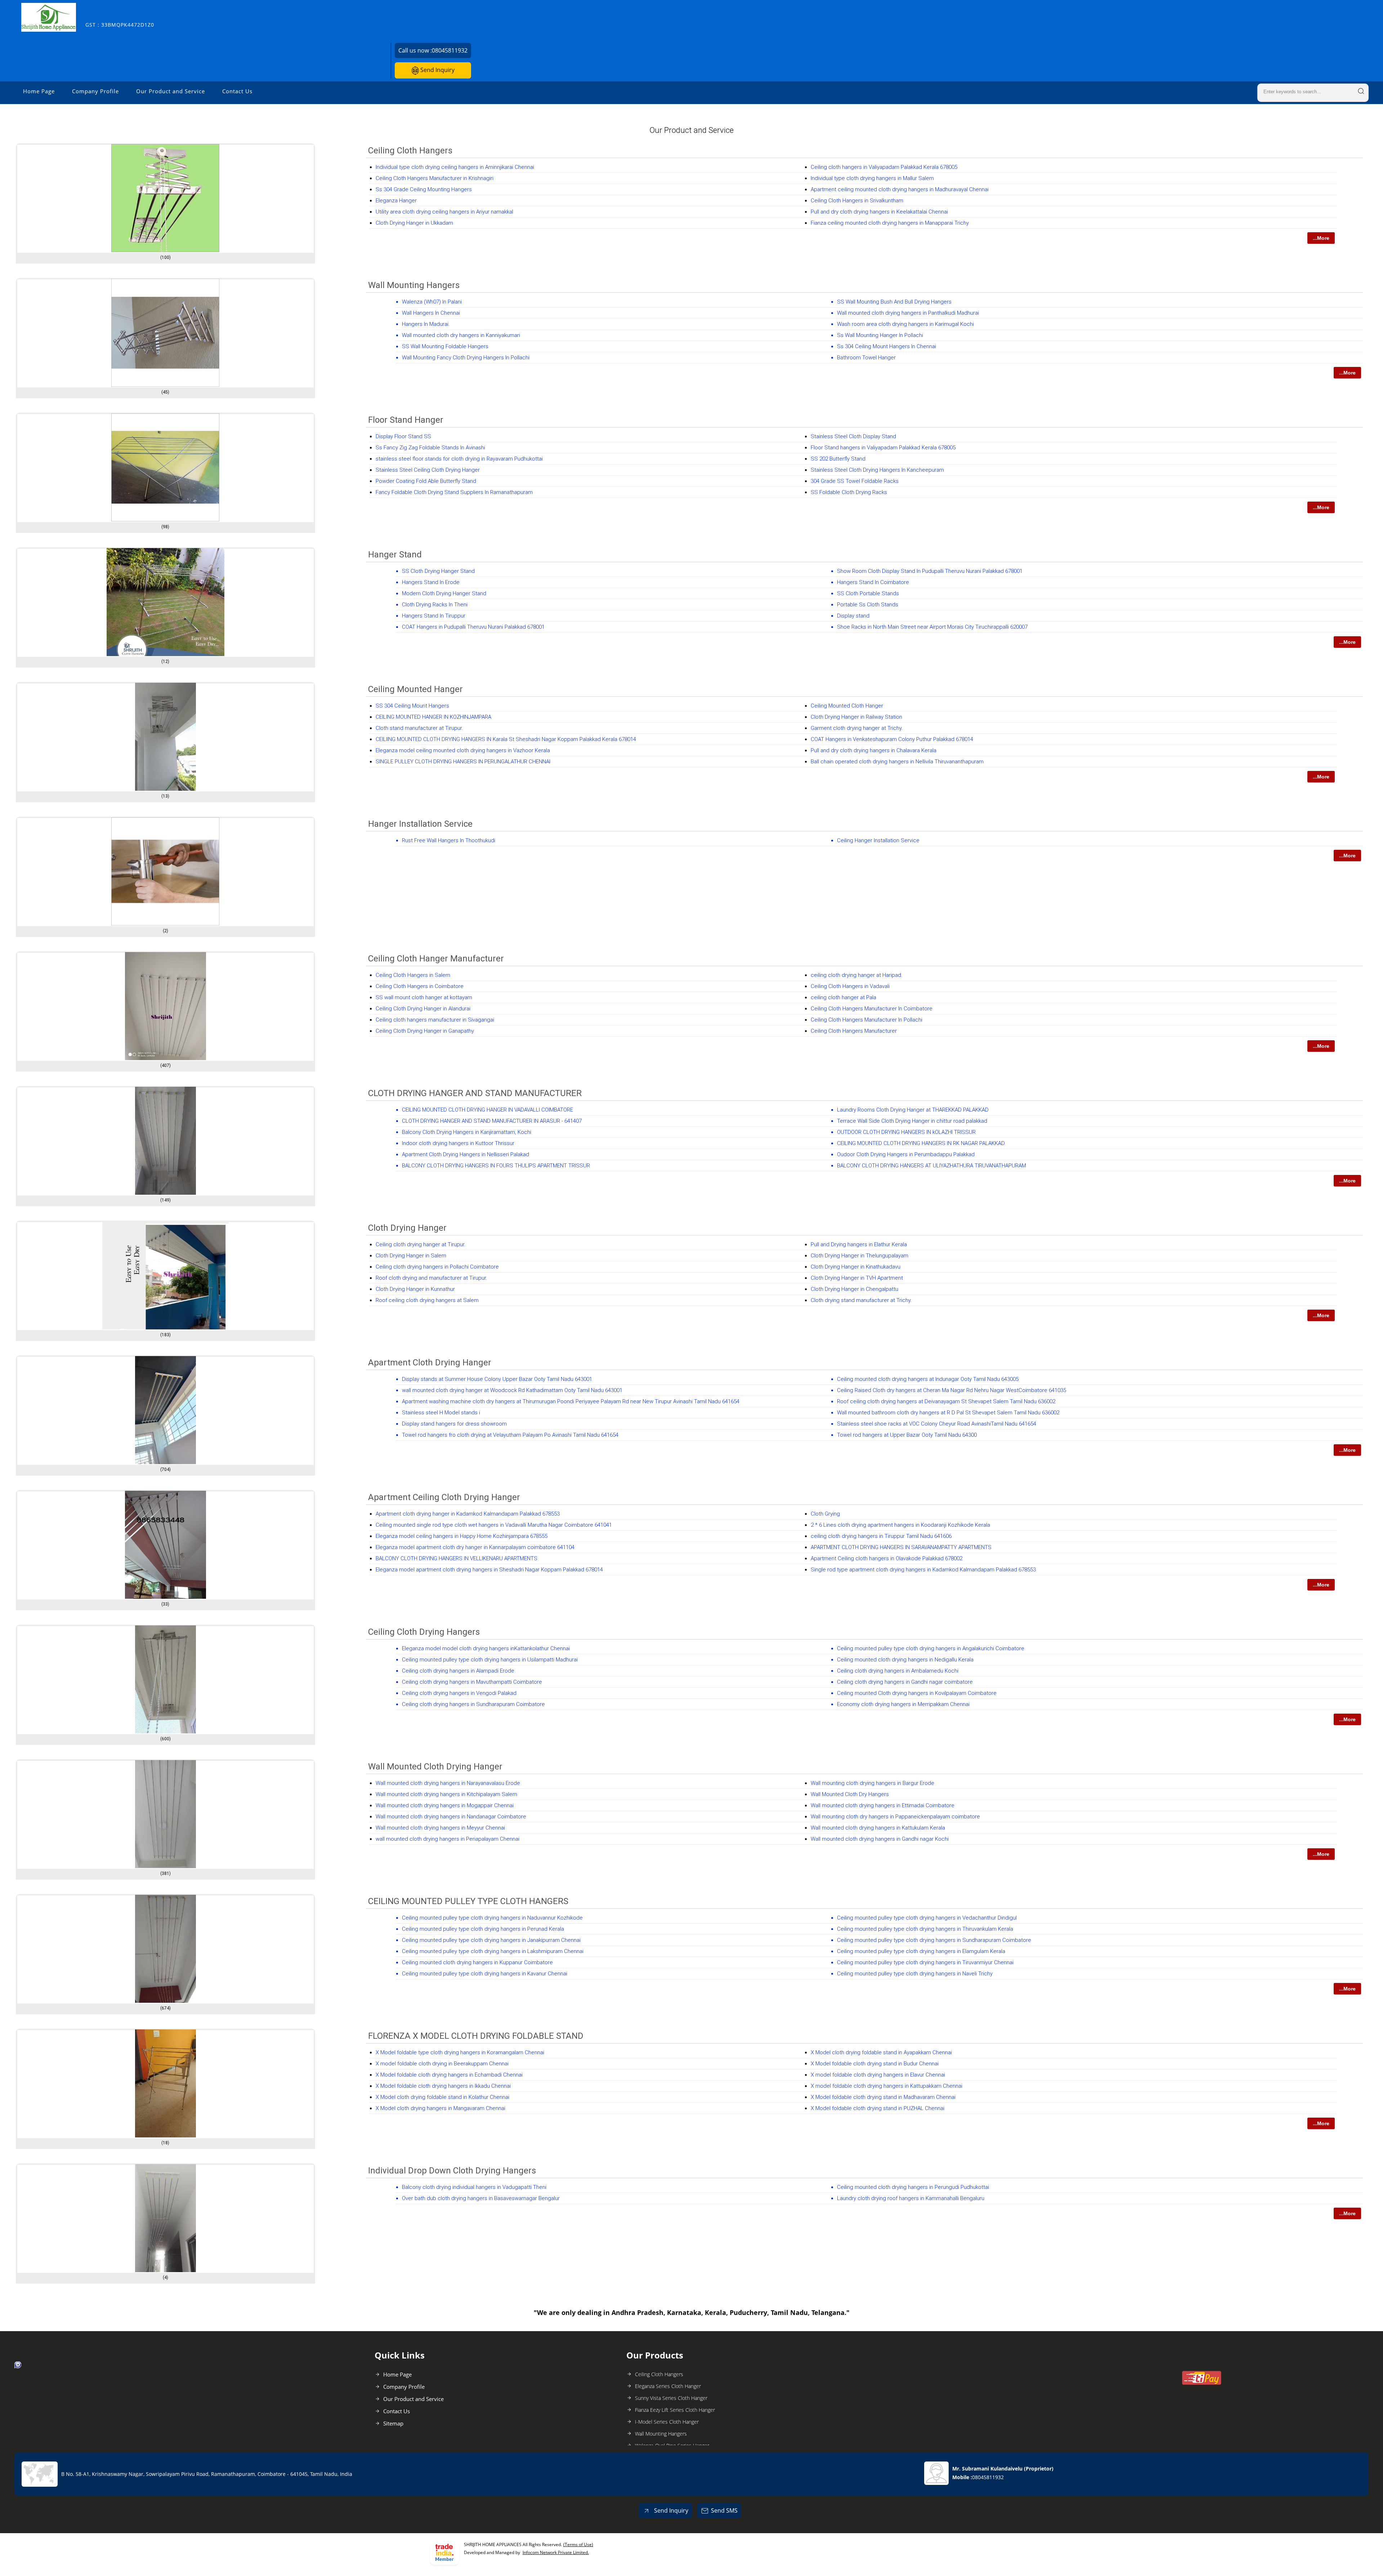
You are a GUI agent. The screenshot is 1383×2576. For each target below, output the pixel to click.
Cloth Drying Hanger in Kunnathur (415, 1289)
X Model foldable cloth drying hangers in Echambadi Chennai (449, 2075)
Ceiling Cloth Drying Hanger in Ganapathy (425, 1031)
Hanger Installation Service (420, 824)
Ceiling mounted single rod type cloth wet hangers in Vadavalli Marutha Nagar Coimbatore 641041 (494, 1525)
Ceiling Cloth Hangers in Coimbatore (420, 986)
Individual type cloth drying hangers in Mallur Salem (872, 178)
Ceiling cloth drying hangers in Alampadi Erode (458, 1671)
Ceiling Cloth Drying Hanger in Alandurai (423, 1009)
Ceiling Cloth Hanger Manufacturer (436, 959)
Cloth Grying (825, 1514)
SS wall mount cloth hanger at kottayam (424, 997)
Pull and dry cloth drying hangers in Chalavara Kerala (874, 750)
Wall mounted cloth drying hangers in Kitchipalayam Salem (446, 1794)
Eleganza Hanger (396, 201)
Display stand (853, 616)
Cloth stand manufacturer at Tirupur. (419, 728)
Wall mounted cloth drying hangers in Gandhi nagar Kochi (880, 1839)
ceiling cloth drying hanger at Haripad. (857, 975)
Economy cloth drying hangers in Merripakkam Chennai (903, 1704)
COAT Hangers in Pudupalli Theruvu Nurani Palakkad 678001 (473, 627)
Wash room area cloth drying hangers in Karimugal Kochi (905, 324)
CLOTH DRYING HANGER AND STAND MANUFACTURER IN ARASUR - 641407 (492, 1121)
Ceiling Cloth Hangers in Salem (413, 975)
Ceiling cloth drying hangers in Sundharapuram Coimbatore (473, 1704)
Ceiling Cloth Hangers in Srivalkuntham (857, 201)
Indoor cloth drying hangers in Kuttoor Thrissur (458, 1143)
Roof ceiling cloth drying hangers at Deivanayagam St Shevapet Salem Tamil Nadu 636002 (946, 1401)
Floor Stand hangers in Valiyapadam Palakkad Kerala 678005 (883, 448)
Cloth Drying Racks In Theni (435, 605)
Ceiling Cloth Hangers (410, 151)
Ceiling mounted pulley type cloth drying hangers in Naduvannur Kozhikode (492, 1918)
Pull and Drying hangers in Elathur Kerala (859, 1244)
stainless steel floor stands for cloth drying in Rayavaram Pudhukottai (459, 459)
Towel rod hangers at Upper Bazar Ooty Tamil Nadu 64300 (907, 1435)
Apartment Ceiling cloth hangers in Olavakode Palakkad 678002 (887, 1558)
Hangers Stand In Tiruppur (434, 616)
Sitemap (393, 2423)
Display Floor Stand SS (403, 436)
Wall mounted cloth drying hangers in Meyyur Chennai (440, 1828)
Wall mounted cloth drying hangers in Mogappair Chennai (445, 1805)
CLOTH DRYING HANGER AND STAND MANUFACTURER (475, 1093)
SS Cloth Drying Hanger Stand (438, 571)
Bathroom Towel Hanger (866, 358)
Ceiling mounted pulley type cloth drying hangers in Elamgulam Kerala (921, 1951)
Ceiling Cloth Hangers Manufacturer (854, 1031)
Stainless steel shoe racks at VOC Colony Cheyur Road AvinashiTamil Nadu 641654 (937, 1424)
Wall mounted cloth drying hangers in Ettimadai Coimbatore (883, 1805)
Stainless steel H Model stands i (441, 1413)
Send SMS (724, 2510)
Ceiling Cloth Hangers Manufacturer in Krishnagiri (435, 178)
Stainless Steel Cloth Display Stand (853, 436)
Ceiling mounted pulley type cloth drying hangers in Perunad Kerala (483, 1929)
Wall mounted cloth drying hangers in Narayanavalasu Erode (448, 1783)
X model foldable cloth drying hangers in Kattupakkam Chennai (887, 2086)
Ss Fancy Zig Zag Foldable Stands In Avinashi (430, 448)
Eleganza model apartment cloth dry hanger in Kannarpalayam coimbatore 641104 (475, 1547)
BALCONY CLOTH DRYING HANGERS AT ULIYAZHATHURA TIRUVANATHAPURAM (932, 1166)
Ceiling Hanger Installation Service (878, 840)
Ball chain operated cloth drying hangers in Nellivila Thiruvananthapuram (897, 762)
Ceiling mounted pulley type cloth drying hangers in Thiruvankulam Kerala (925, 1929)
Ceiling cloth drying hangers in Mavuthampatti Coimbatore (472, 1682)
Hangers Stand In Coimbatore (873, 582)
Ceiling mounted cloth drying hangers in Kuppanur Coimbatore (477, 1962)
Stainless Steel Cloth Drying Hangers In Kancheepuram (877, 470)
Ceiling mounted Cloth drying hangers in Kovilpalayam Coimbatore (917, 1693)
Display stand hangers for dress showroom (454, 1424)
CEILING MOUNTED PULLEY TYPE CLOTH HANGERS (468, 1901)
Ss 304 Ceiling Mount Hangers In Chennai (887, 346)
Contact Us (237, 91)
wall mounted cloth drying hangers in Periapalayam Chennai (447, 1839)
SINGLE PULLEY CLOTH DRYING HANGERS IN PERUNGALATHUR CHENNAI (463, 762)
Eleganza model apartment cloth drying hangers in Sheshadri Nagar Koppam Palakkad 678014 (489, 1570)
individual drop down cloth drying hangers (452, 2171)
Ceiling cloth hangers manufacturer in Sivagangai (435, 1020)
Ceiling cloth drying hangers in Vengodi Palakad (459, 1693)
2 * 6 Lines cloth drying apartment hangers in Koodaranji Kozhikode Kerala (900, 1525)
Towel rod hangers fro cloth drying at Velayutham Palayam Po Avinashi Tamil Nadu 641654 (510, 1435)
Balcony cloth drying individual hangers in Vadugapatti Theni (474, 2187)
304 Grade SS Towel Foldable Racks (855, 481)
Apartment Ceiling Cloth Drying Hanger (444, 1497)
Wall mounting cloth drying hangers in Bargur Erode (872, 1783)
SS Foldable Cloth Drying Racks (849, 492)
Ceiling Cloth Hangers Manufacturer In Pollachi (867, 1020)
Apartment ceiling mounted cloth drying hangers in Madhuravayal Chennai (900, 189)
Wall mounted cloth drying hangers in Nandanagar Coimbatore (451, 1817)
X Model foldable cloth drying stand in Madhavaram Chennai (883, 2097)
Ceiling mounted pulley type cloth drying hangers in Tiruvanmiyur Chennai (925, 1962)
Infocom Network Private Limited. (556, 2552)
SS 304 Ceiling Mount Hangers (412, 706)
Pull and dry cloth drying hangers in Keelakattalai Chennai (879, 212)
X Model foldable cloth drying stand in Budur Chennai (875, 2064)
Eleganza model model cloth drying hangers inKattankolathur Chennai (486, 1648)
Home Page (39, 91)
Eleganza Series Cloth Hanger (668, 2386)
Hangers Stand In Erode (431, 582)
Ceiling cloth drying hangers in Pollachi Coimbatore (437, 1267)
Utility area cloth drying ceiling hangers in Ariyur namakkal (444, 212)
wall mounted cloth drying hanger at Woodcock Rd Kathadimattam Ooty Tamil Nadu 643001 (512, 1390)
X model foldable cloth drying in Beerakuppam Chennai (442, 2064)
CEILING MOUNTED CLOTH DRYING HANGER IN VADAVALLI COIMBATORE (487, 1110)
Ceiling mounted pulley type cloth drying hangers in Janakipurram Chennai (491, 1940)
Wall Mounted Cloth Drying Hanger (435, 1767)
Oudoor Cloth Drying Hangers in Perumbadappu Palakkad (906, 1154)
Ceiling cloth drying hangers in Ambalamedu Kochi (898, 1671)
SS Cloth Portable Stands (868, 593)
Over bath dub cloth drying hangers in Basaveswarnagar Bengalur (481, 2198)
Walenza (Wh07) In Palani (432, 302)
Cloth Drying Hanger (407, 1228)
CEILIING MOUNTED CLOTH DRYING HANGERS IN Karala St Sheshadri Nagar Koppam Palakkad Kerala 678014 (506, 739)
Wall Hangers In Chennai (431, 313)
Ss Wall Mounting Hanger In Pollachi (880, 335)
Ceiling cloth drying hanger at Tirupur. (421, 1244)
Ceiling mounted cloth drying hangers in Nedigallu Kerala (905, 1660)
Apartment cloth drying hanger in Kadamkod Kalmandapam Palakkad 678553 (468, 1514)
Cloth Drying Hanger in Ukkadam (414, 223)
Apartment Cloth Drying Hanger (430, 1363)
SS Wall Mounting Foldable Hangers (445, 346)
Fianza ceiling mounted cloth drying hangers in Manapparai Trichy (890, 223)
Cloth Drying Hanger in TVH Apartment (857, 1278)
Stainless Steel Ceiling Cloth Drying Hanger (428, 470)
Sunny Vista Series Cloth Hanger (671, 2398)
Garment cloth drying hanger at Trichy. (857, 728)
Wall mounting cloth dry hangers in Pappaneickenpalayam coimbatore (895, 1817)
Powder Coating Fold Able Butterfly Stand (426, 481)
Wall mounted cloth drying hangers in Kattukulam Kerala (878, 1828)
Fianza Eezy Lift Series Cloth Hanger (675, 2410)
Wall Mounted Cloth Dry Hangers (850, 1794)
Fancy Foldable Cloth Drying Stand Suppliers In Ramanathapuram (454, 492)
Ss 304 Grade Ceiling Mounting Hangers (424, 189)
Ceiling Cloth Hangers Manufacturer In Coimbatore (872, 1009)
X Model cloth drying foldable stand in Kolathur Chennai (442, 2097)
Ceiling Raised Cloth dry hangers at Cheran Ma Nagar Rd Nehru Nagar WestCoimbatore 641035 (952, 1390)
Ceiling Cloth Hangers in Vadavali (850, 986)
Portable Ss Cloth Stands (868, 605)
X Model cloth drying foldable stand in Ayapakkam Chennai (881, 2052)
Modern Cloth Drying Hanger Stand (444, 593)
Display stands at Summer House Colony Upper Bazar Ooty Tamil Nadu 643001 (497, 1379)
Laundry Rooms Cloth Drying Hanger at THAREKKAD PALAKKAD (913, 1110)
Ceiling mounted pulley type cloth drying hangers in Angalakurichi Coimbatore (931, 1648)
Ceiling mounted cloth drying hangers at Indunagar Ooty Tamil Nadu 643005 (928, 1379)
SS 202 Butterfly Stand (838, 459)
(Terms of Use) (578, 2544)
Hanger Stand (395, 555)
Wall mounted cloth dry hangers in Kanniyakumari (461, 335)
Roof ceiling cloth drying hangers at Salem (427, 1300)
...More (1321, 238)
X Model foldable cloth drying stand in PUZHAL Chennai (878, 2108)
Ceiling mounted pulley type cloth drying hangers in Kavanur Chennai (485, 1974)
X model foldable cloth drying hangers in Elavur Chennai (878, 2075)
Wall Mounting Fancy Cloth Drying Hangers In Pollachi (466, 358)
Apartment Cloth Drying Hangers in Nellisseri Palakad (466, 1154)
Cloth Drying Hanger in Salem (411, 1256)
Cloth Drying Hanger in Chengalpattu (854, 1289)
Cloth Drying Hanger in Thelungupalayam (860, 1256)
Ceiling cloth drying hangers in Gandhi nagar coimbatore (905, 1682)
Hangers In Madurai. (426, 324)
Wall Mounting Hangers (414, 285)
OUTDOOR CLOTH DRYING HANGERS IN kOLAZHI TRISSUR (906, 1132)
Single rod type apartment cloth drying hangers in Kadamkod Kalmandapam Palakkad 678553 (923, 1570)
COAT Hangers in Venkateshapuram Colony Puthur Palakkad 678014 (892, 739)
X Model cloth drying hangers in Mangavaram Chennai (440, 2108)
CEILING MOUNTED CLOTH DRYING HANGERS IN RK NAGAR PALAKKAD (921, 1143)
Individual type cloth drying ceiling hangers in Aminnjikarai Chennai (455, 167)
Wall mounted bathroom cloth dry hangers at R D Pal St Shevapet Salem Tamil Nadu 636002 (948, 1413)
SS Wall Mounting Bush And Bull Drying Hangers (894, 302)
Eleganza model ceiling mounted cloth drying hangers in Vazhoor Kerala (463, 750)
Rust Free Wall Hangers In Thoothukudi (449, 840)
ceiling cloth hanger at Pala (843, 997)
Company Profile (95, 91)
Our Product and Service (171, 91)
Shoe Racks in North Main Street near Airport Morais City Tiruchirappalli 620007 (932, 627)
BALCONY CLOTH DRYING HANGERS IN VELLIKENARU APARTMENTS (456, 1558)
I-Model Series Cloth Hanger (667, 2422)
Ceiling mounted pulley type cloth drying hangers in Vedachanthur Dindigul (927, 1918)
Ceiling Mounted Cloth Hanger (847, 706)
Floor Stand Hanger (406, 420)
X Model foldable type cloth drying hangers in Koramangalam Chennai (460, 2052)
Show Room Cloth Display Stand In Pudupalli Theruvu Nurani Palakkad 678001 (930, 571)
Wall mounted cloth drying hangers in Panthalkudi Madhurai (908, 313)
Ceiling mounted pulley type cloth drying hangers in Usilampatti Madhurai (490, 1660)
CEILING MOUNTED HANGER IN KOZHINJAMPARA (433, 717)
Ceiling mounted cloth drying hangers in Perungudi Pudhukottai (913, 2187)
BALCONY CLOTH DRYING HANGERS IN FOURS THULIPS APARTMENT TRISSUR (496, 1166)
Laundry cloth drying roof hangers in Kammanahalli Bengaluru (911, 2198)
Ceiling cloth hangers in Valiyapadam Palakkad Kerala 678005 (884, 167)
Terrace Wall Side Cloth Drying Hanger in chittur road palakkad (912, 1121)
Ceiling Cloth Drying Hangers (424, 1632)
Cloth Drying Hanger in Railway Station (856, 717)
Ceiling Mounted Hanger (415, 689)
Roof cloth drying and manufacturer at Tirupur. (431, 1278)
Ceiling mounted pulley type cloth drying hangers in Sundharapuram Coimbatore (934, 1940)
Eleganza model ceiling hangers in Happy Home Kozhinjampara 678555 (462, 1536)
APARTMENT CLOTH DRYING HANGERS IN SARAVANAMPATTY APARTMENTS (901, 1547)
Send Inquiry (437, 70)
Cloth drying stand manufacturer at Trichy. (861, 1300)
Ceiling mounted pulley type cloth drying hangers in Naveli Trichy (915, 1974)
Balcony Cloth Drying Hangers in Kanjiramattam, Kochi (467, 1132)
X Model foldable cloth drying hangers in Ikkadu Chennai (443, 2086)
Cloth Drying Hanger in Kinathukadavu (856, 1267)
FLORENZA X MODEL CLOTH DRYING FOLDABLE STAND (476, 2036)
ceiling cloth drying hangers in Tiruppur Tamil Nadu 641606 (881, 1536)
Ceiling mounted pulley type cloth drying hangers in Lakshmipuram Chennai (493, 1951)
